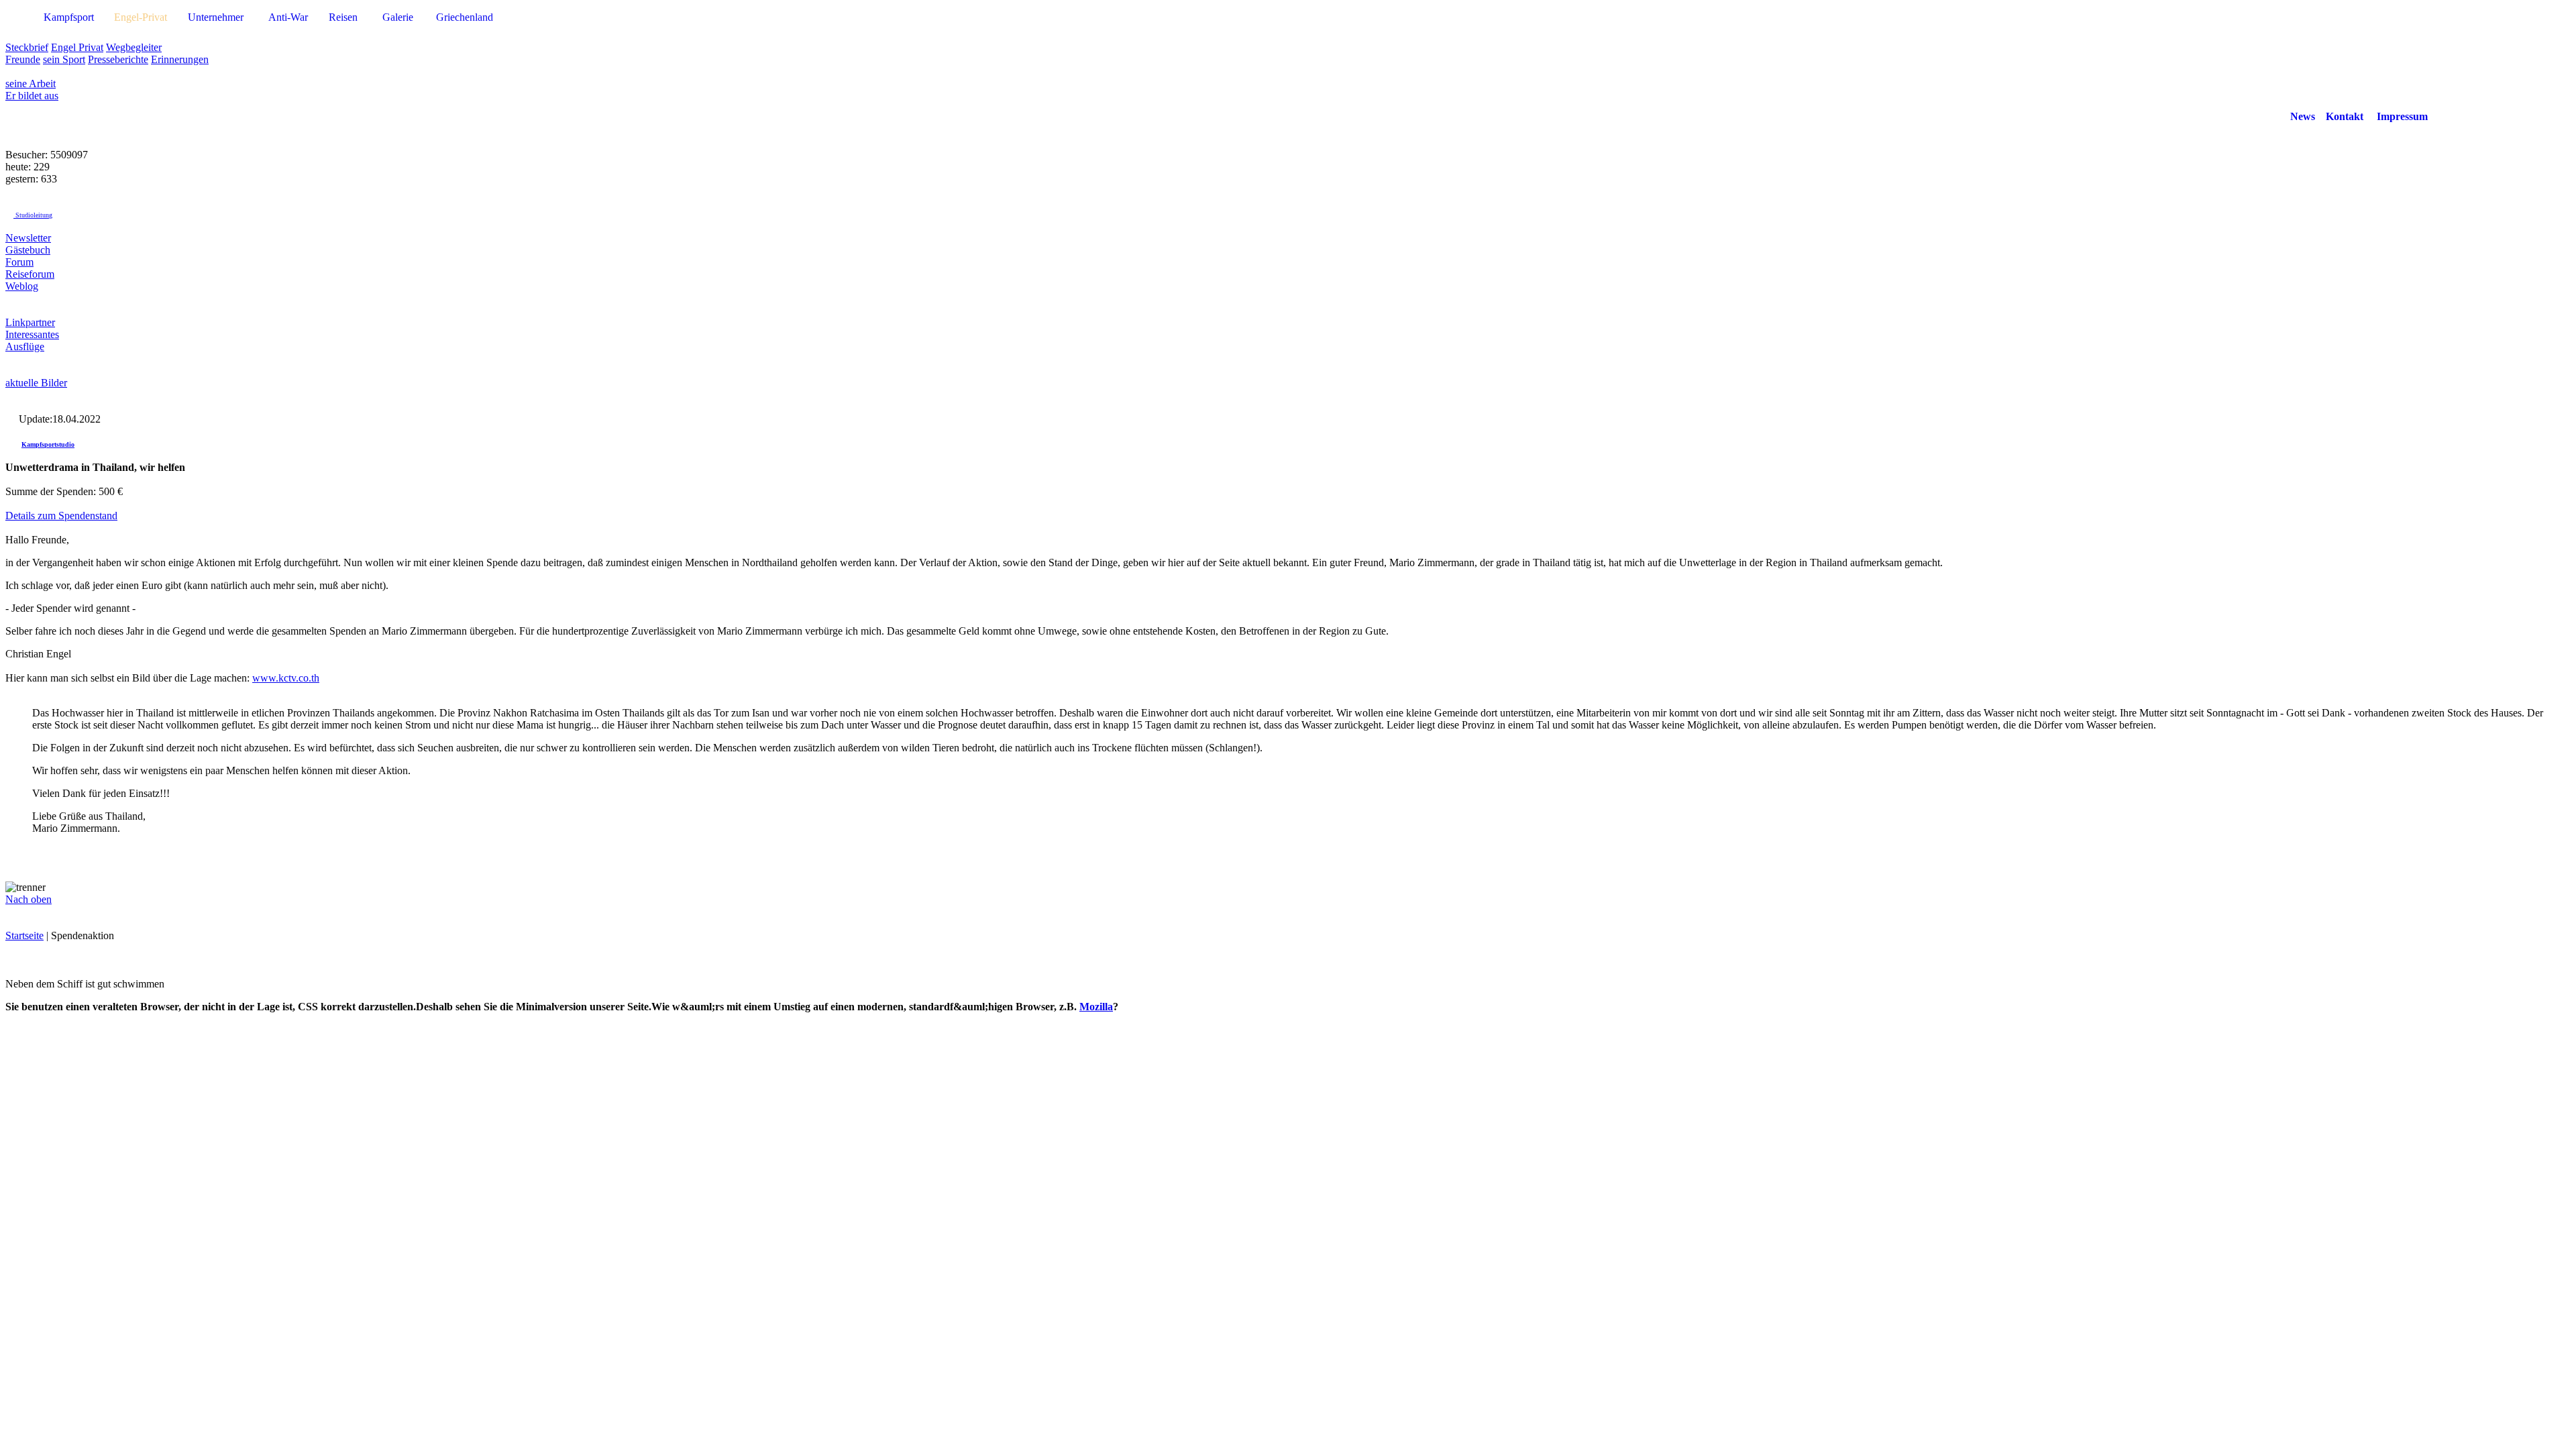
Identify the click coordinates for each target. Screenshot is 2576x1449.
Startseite (24, 935)
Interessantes (32, 334)
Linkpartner (30, 322)
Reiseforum (30, 274)
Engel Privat (77, 47)
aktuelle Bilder (36, 383)
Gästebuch (28, 250)
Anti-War (288, 17)
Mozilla (1096, 1007)
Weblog (22, 286)
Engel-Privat (141, 17)
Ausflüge (25, 346)
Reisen (343, 17)
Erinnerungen (180, 59)
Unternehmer (216, 17)
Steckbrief (27, 47)
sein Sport (64, 59)
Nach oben (29, 899)
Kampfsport (69, 17)
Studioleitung (33, 215)
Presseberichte (118, 59)
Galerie (398, 17)
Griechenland (465, 17)
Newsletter (28, 238)
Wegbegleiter (134, 47)
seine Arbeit (31, 84)
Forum (19, 262)
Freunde (23, 59)
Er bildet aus (32, 96)
